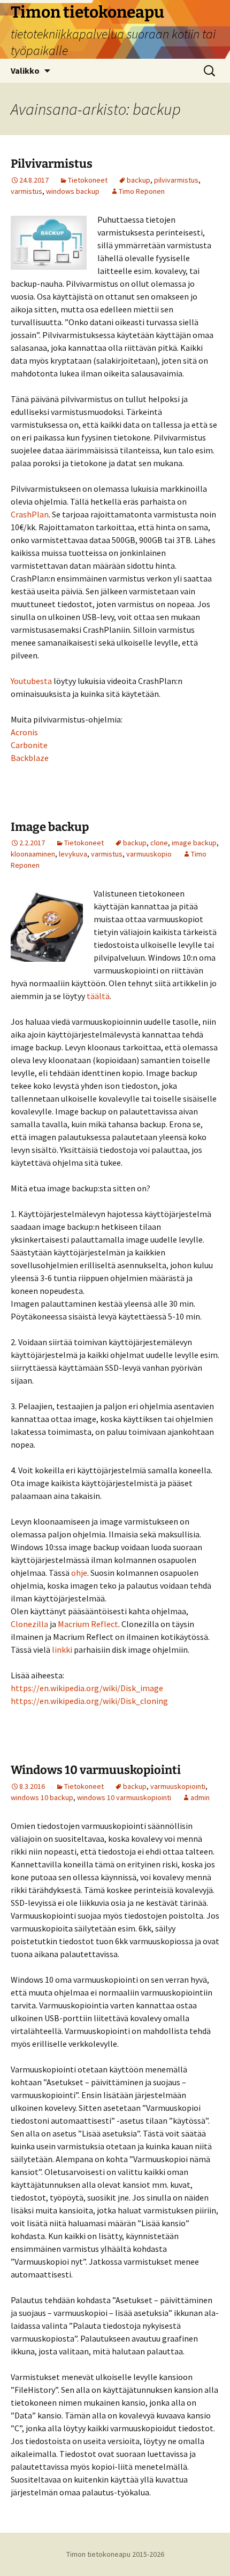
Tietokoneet (88, 180)
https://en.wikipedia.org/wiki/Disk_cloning (89, 1701)
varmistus (26, 191)
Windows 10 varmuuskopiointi (96, 1770)
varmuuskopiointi (178, 1786)
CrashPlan (30, 514)
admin (200, 1797)
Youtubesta (32, 681)
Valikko (25, 70)
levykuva (73, 854)
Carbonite (29, 745)
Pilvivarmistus (52, 164)
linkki (63, 1650)
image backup (194, 843)
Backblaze (30, 758)
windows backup (73, 191)
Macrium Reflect (88, 1624)
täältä (98, 996)
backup (139, 180)
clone (159, 843)
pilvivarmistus (176, 180)
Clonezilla (30, 1624)
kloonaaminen (33, 854)
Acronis (24, 732)
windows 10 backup (42, 1797)
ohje (79, 1573)
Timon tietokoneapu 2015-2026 (115, 2554)
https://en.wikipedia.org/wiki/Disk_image (87, 1688)
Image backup (50, 827)
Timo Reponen (142, 191)
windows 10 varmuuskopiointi (124, 1797)
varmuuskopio (149, 854)
